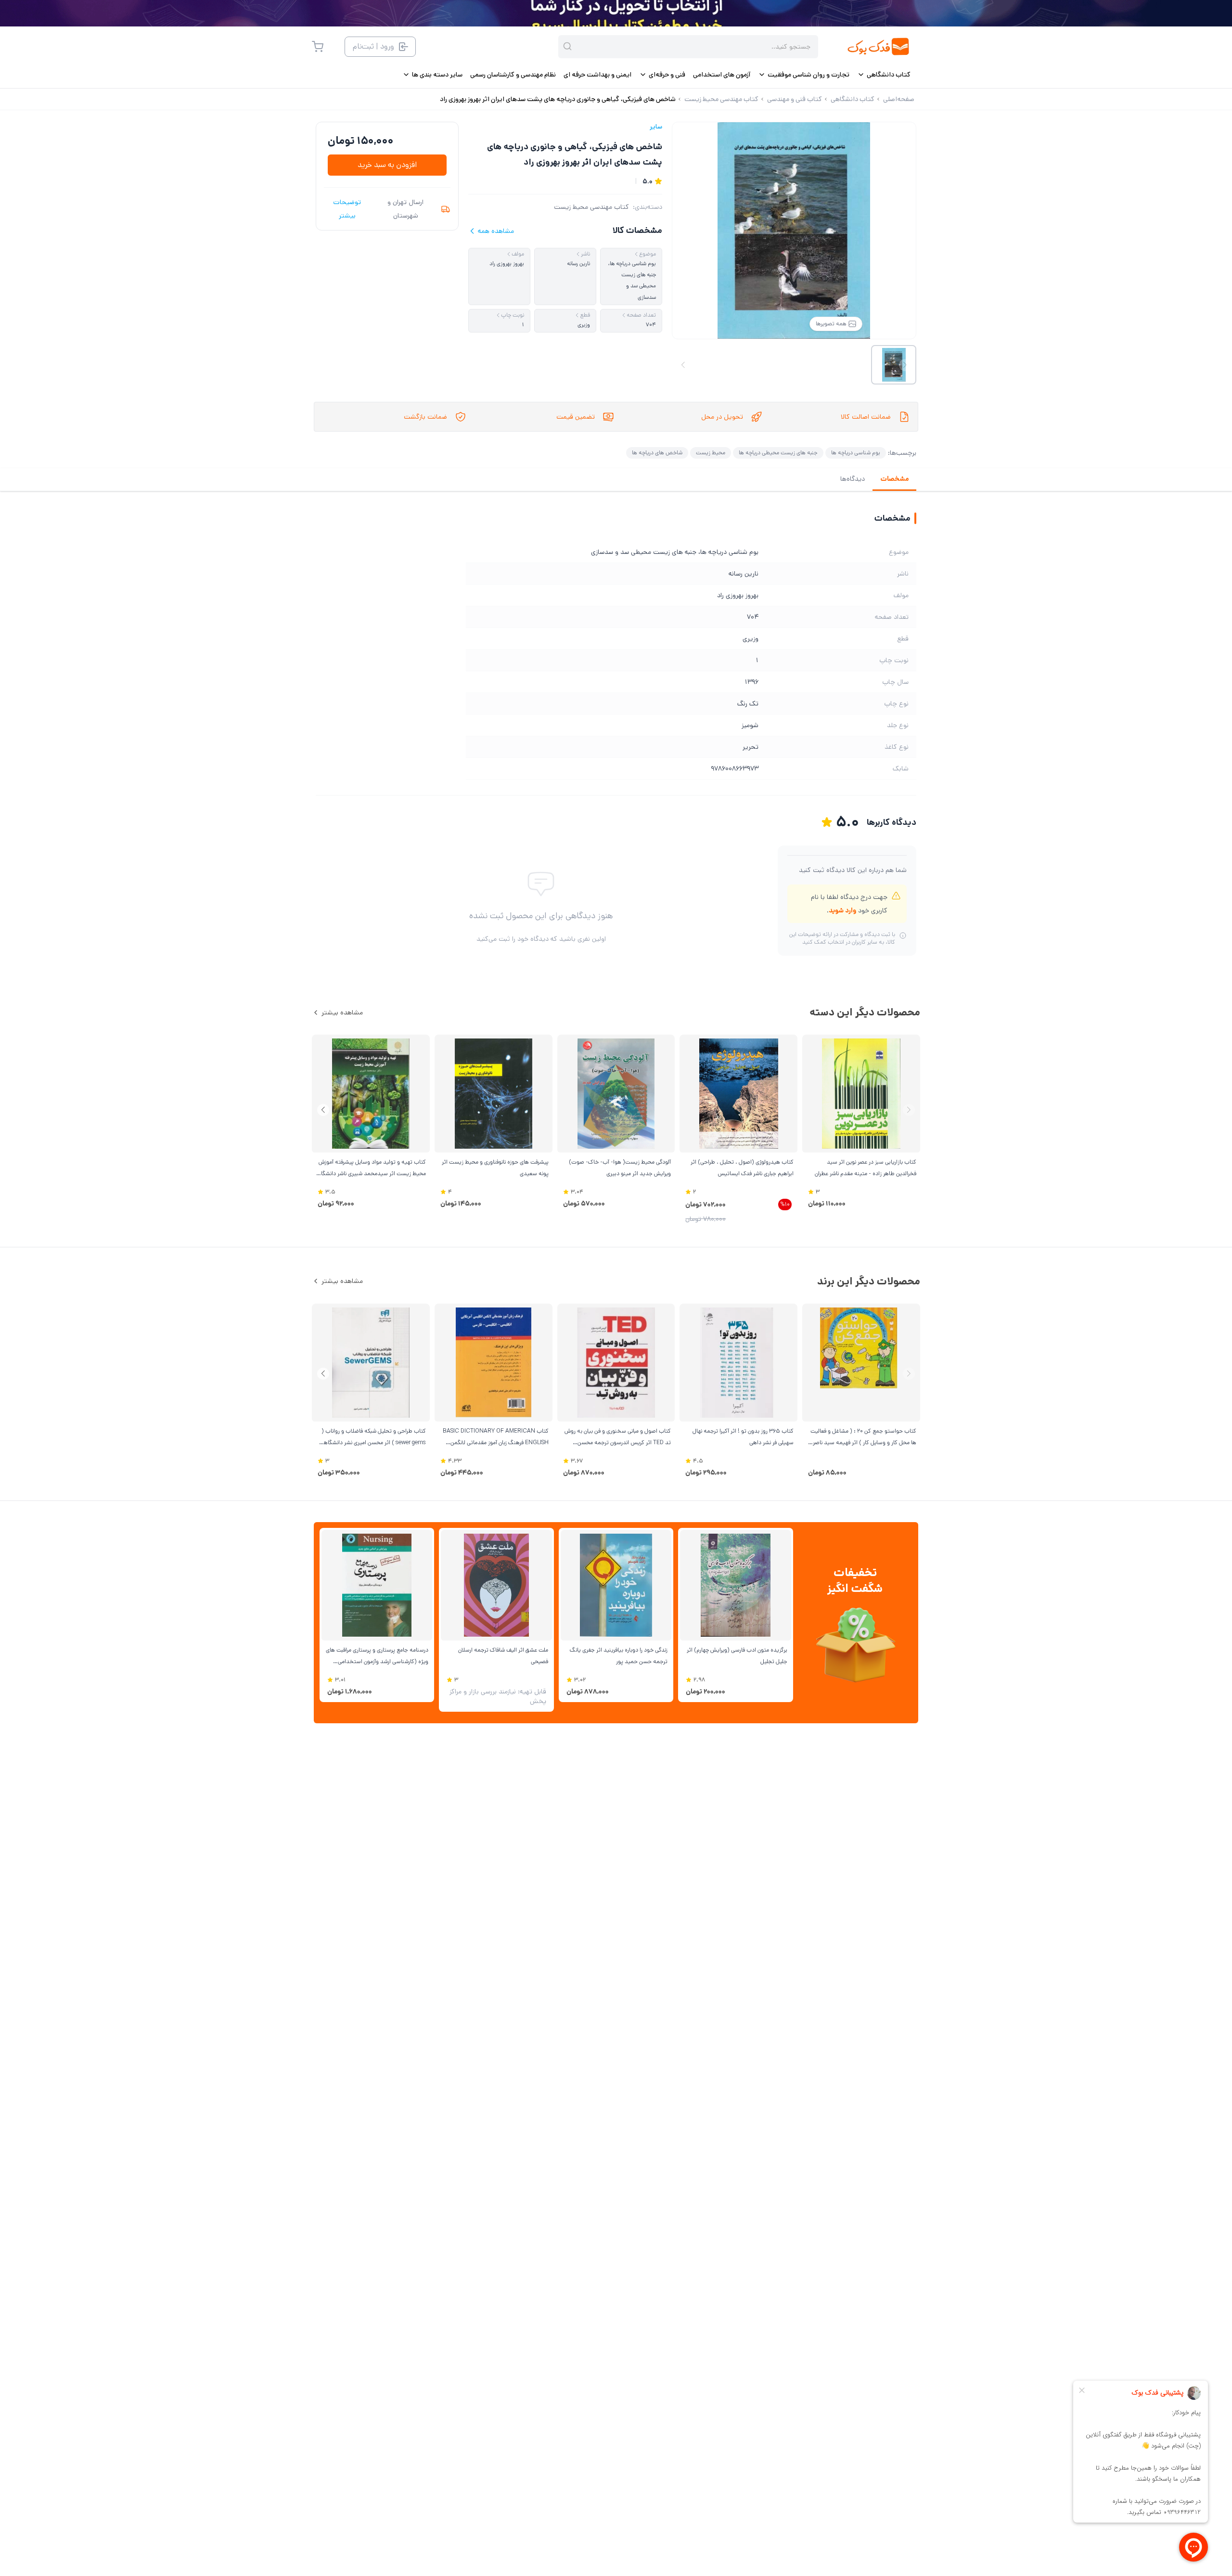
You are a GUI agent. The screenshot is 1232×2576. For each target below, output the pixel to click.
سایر (656, 127)
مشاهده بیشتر (342, 1012)
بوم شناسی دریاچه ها (856, 453)
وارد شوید (842, 910)
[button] (323, 1110)
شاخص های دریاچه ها (657, 453)
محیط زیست (711, 453)
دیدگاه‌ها (853, 479)
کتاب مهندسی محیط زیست (591, 207)
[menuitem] (884, 75)
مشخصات (894, 479)
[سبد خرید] (318, 47)
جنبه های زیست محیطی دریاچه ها (778, 453)
